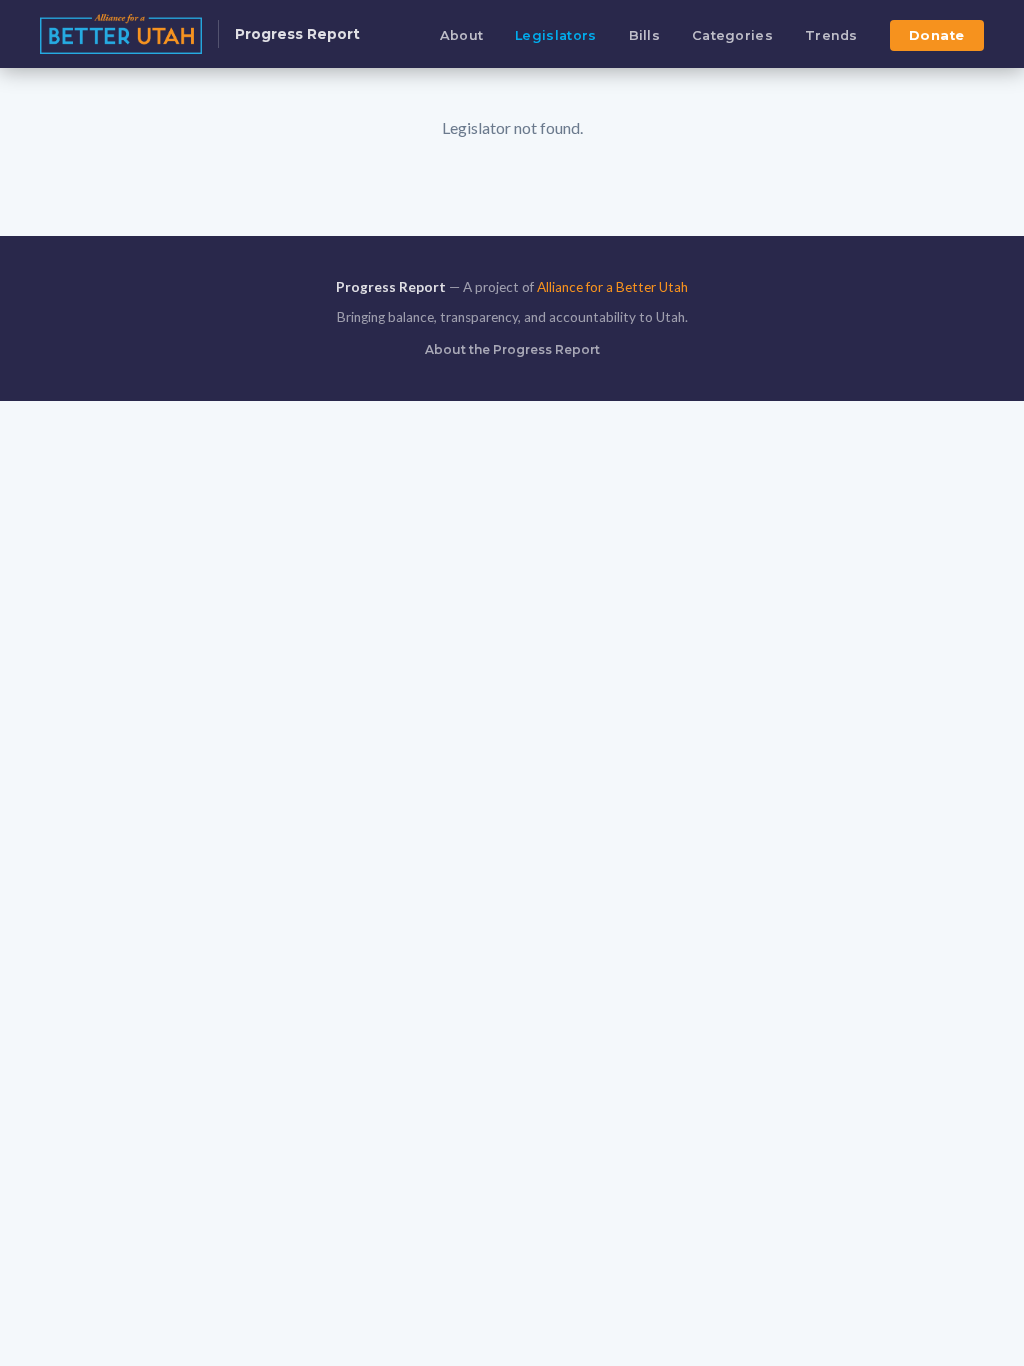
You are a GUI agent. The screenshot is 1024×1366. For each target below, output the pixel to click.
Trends (831, 35)
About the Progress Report (512, 349)
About (462, 35)
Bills (645, 35)
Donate (937, 35)
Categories (732, 35)
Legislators (555, 35)
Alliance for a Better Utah (612, 287)
